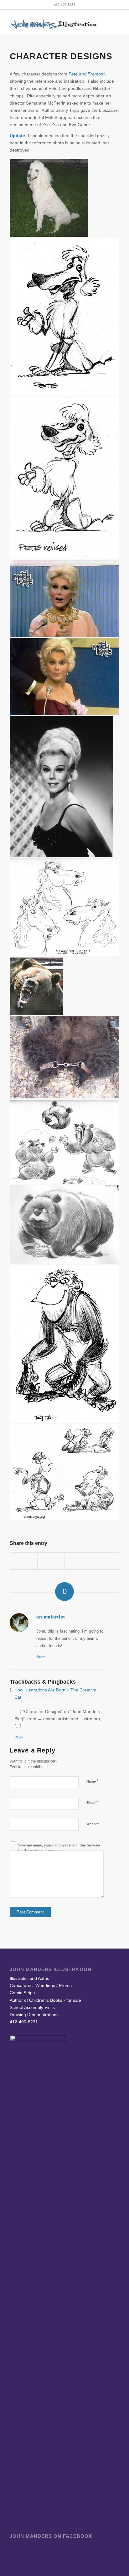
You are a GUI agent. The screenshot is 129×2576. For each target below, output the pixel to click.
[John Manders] (54, 22)
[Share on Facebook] (24, 1561)
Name (92, 1781)
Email (92, 1802)
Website (93, 1824)
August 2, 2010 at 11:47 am (35, 1702)
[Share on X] (51, 1561)
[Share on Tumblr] (78, 1561)
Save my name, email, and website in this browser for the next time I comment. (59, 1848)
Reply (41, 1656)
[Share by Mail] (106, 1561)
